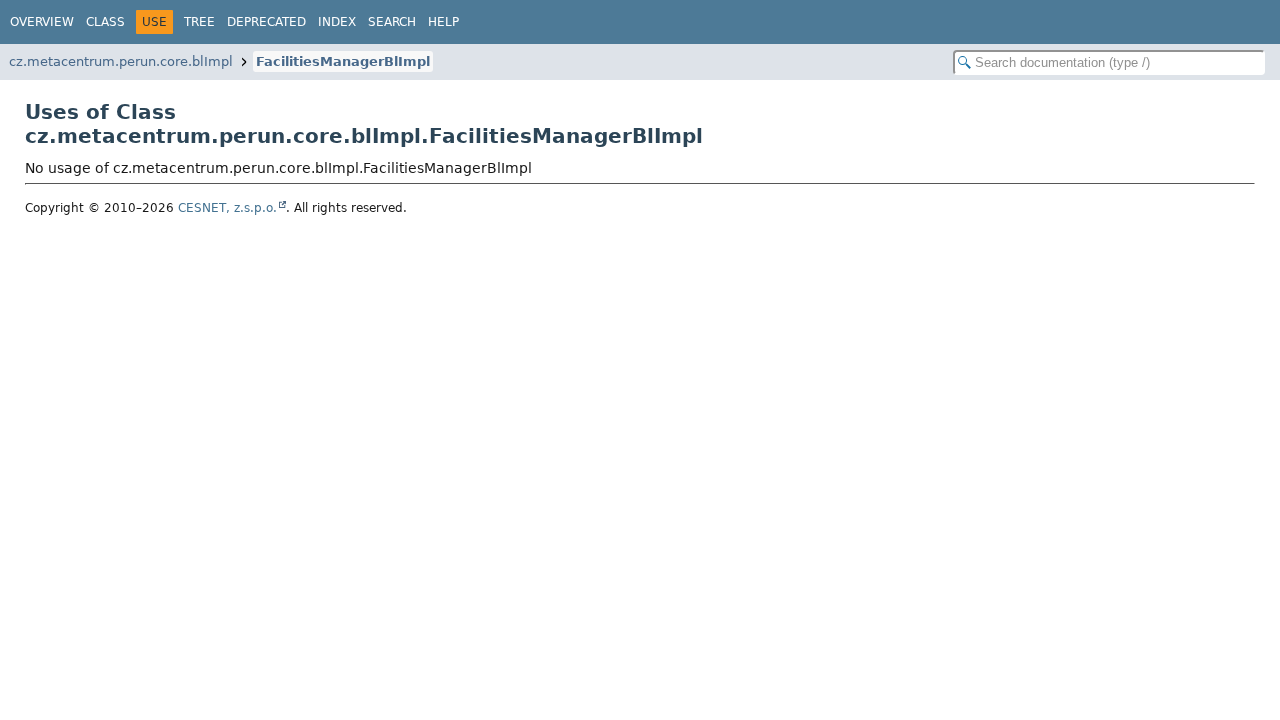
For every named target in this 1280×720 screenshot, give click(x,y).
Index (337, 22)
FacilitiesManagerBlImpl (343, 61)
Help (443, 22)
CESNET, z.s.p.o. (227, 208)
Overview (42, 22)
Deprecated (266, 22)
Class (105, 22)
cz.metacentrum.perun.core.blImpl (121, 61)
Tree (199, 22)
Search (392, 22)
